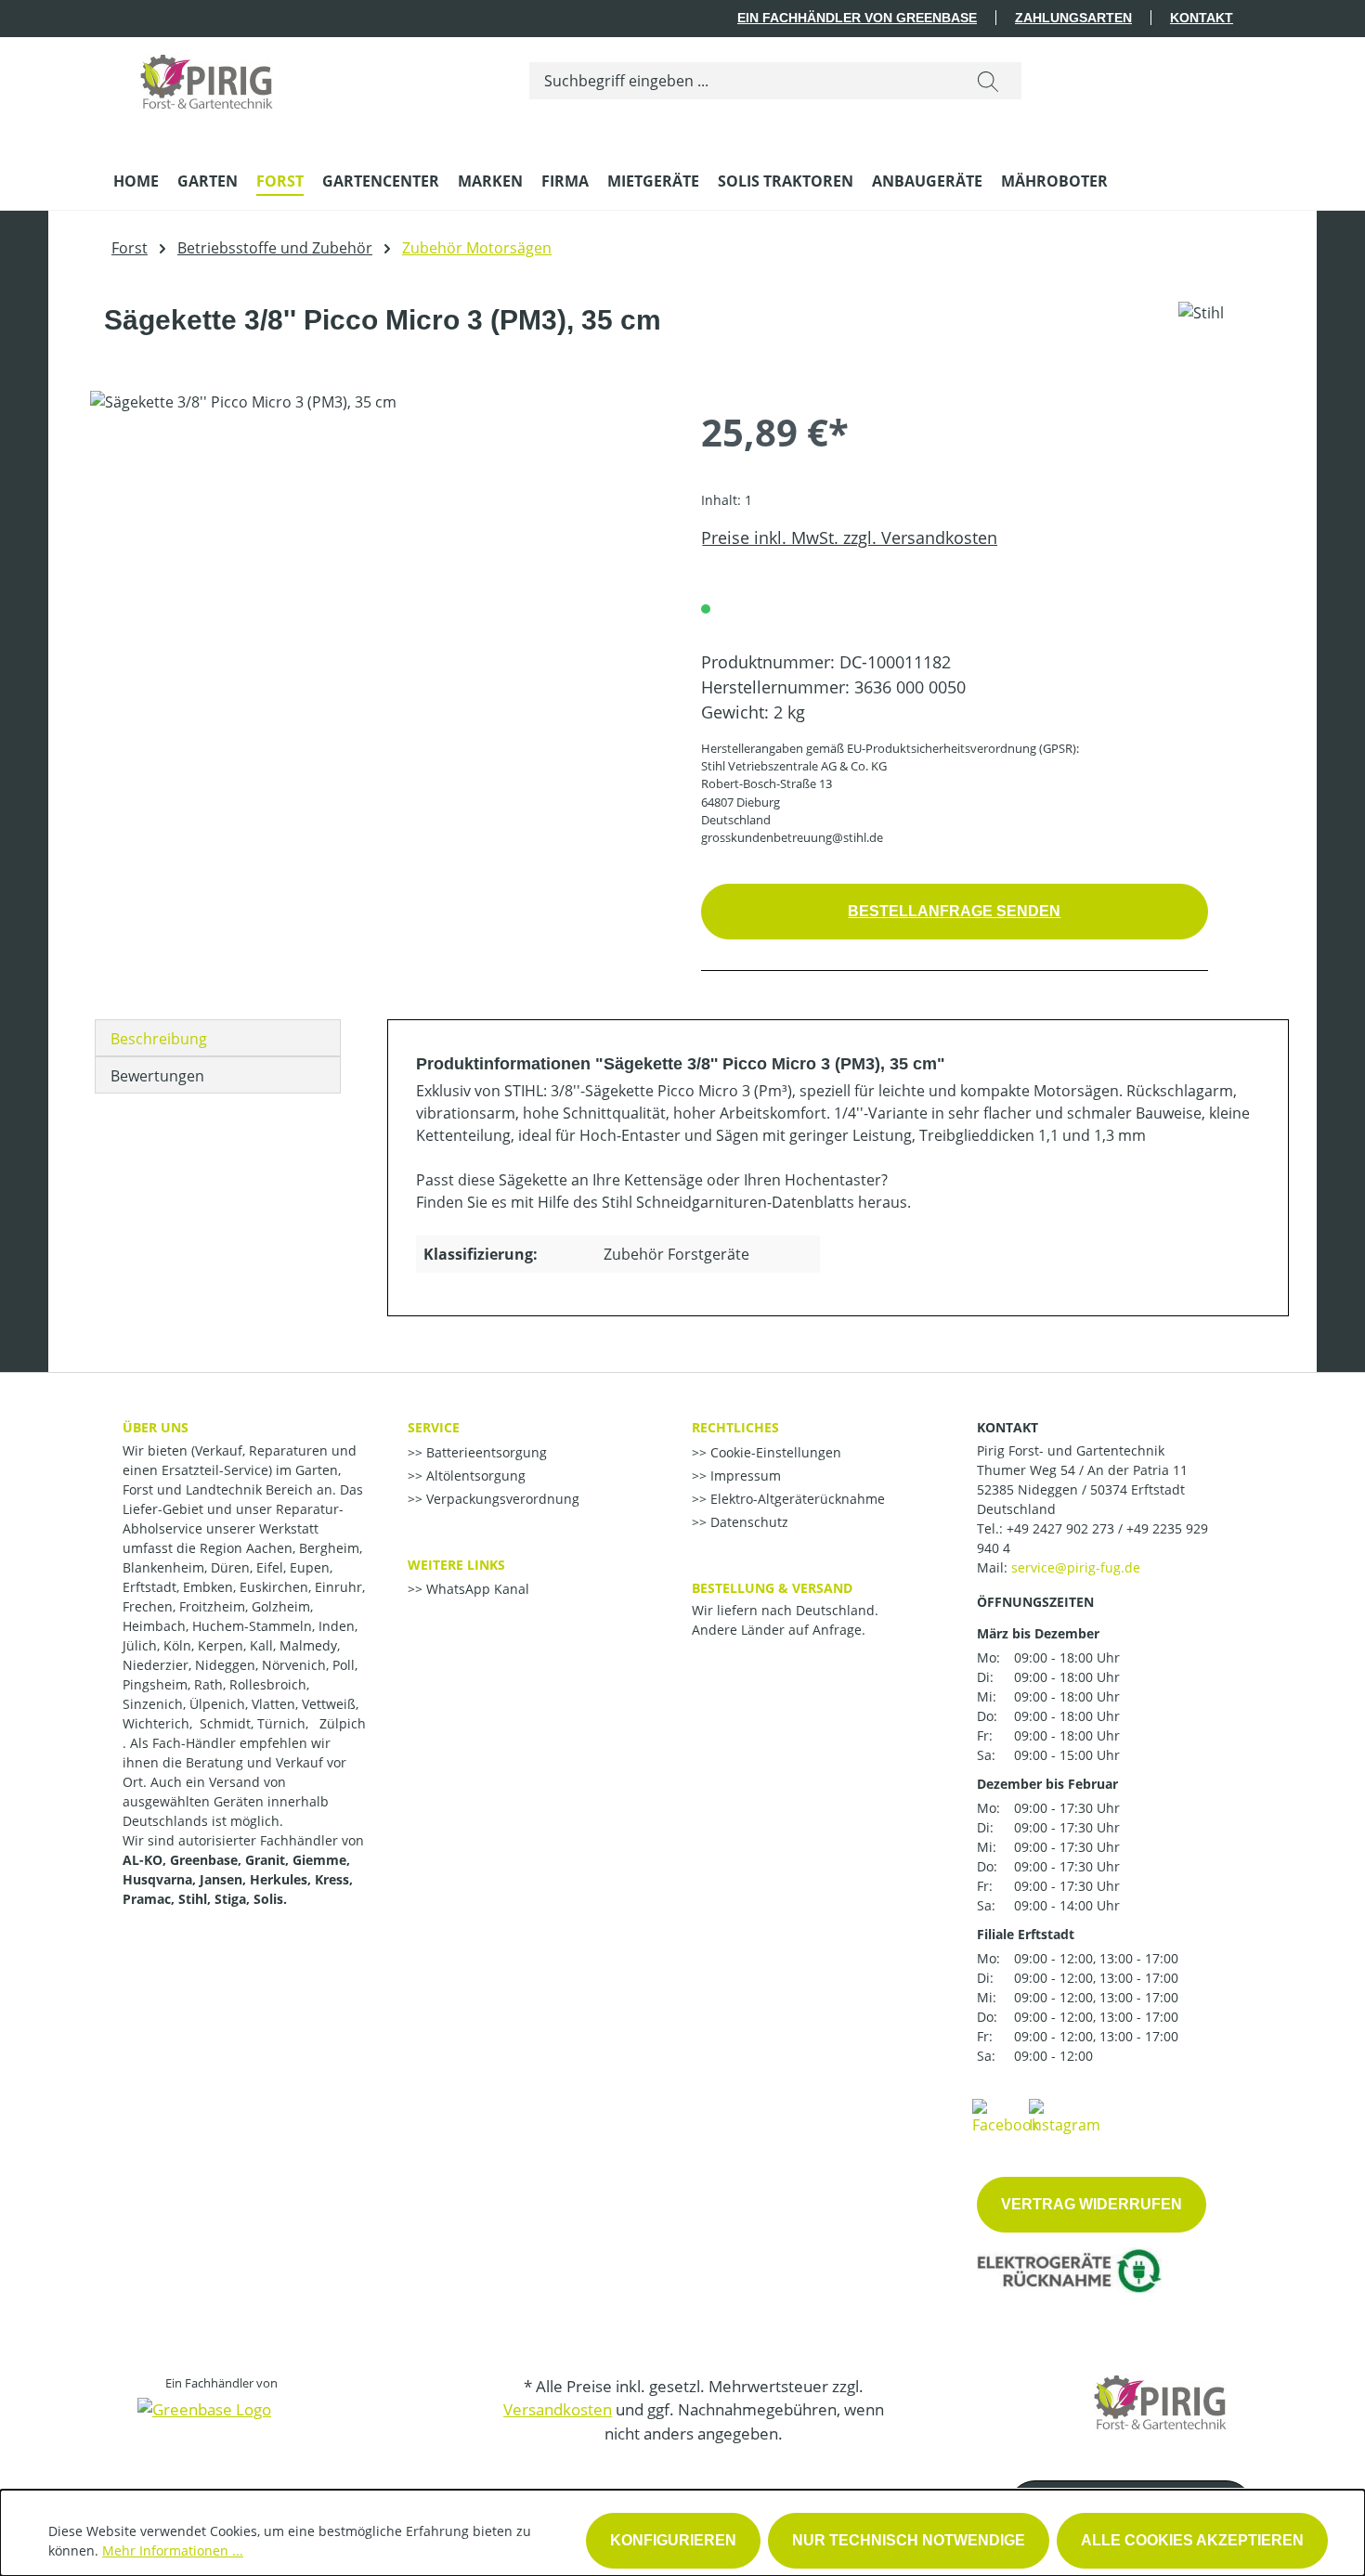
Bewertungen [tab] (157, 1076)
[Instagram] (1065, 2116)
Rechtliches (735, 1427)
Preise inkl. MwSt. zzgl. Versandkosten (849, 537)
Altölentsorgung (474, 1476)
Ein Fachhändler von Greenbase (857, 18)
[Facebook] (1006, 2116)
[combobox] (742, 81)
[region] (377, 590)
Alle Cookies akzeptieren (1192, 2540)
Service (434, 1427)
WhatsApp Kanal (476, 1589)
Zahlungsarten (1073, 18)
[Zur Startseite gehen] (206, 77)
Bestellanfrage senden (954, 911)
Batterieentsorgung (485, 1452)
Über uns (156, 1427)
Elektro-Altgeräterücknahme (796, 1499)
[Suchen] (988, 81)
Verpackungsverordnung (501, 1499)
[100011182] (377, 590)
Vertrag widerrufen (1092, 2204)
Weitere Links (456, 1565)
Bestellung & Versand (772, 1588)
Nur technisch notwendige (909, 2540)
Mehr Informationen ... (173, 2550)
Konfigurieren (673, 2540)
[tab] (218, 1038)
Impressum (744, 1476)
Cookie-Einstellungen (774, 1452)
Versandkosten (558, 2409)
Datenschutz (747, 1522)
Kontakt (1202, 18)
